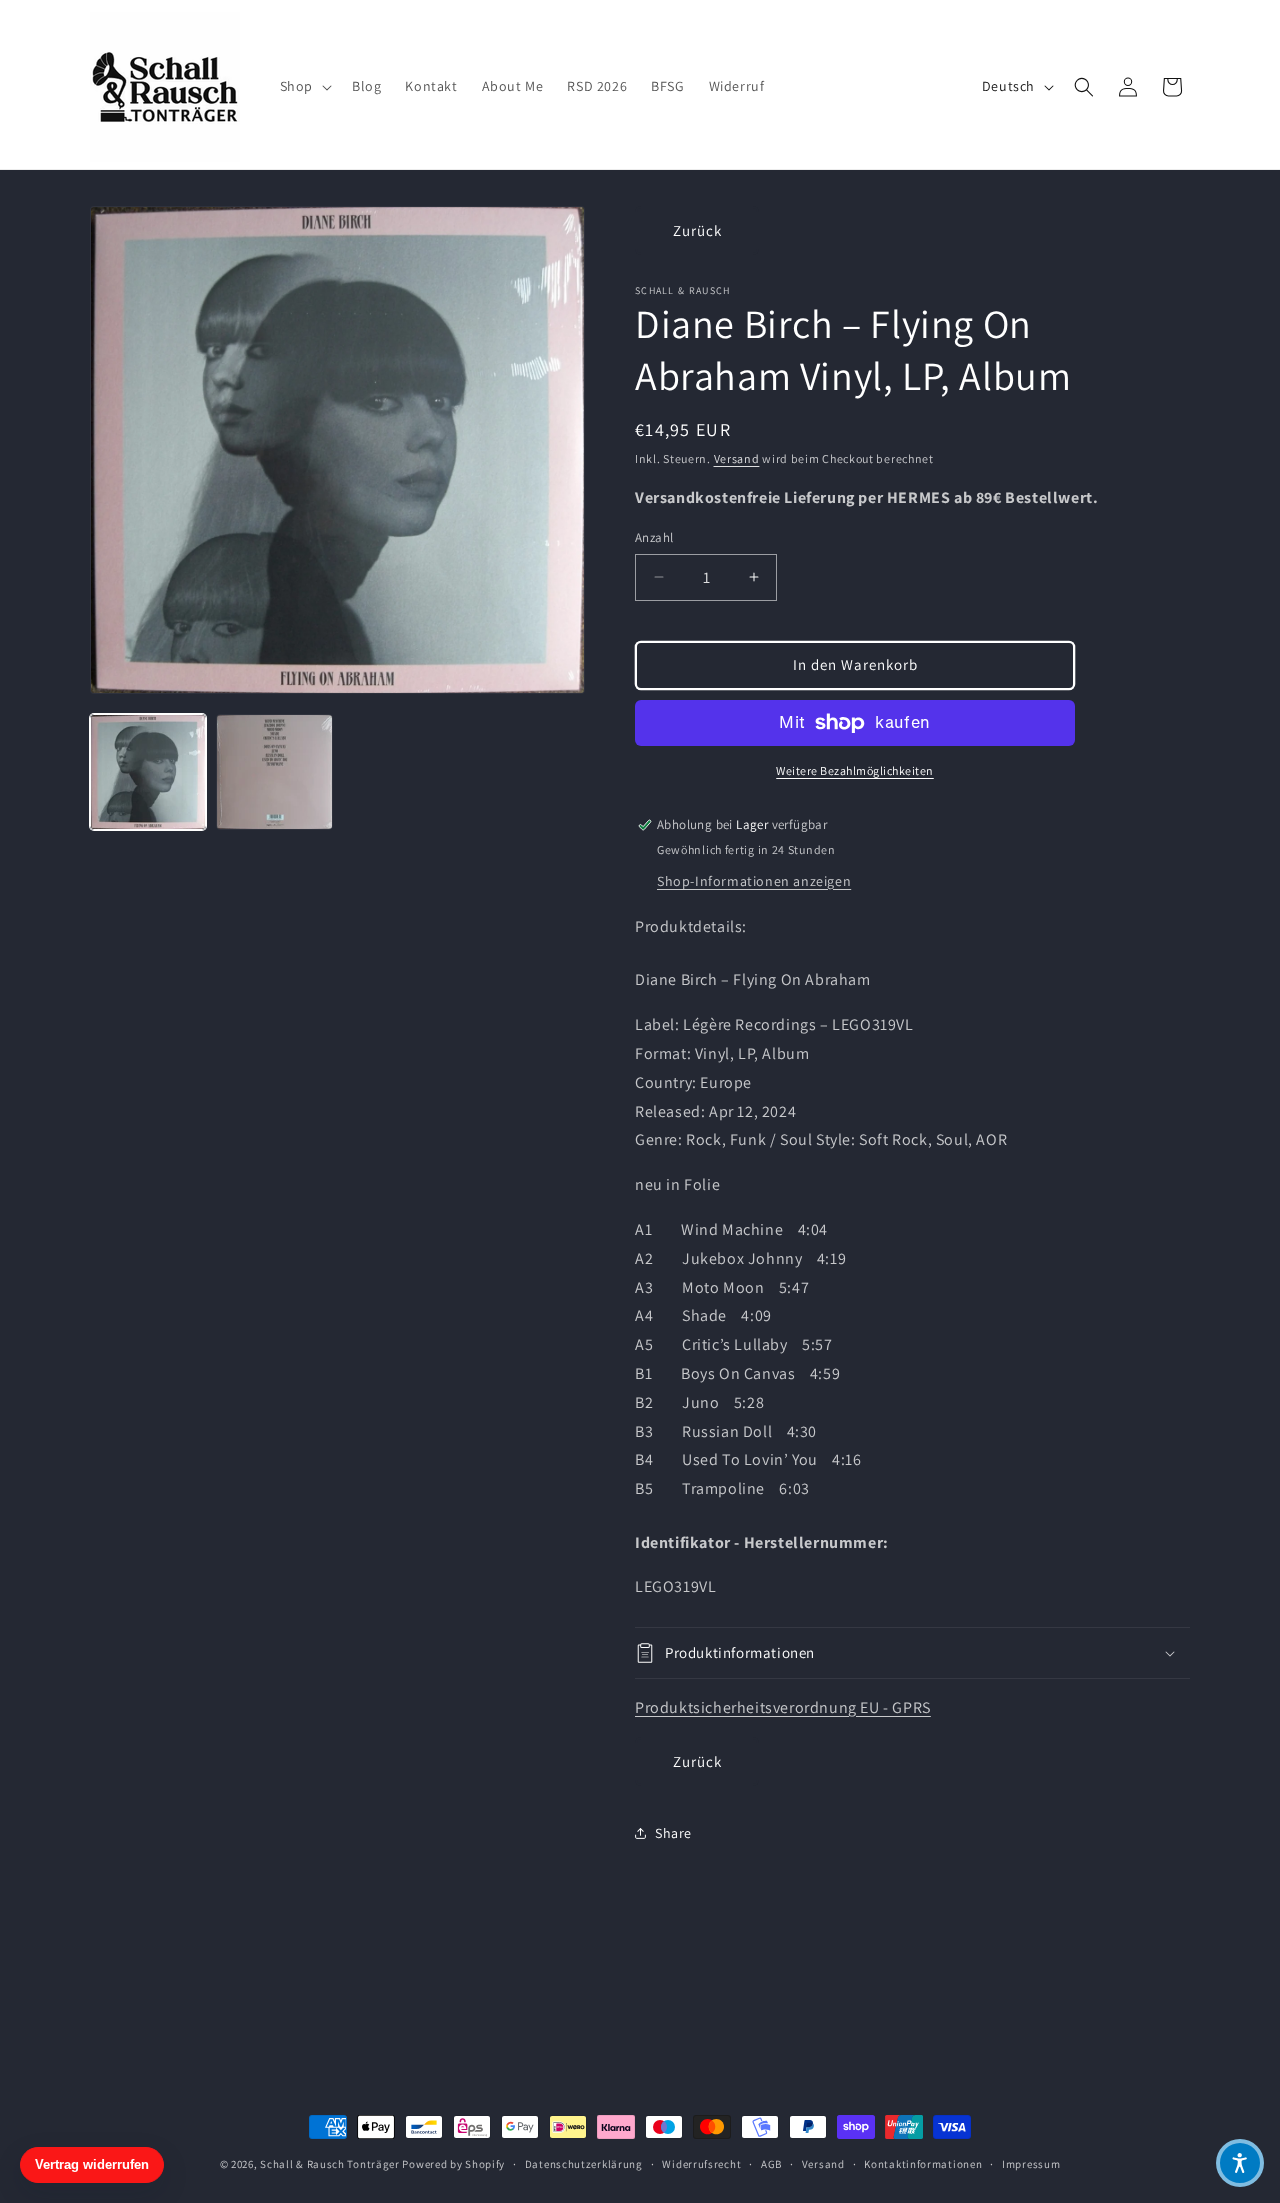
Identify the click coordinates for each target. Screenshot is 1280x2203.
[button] (304, 86)
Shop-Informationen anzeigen (754, 881)
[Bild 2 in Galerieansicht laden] (274, 772)
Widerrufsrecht (701, 2164)
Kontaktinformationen (923, 2164)
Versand (737, 458)
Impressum (1031, 2164)
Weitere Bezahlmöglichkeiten (855, 770)
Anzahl (654, 537)
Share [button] (673, 1833)
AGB (771, 2164)
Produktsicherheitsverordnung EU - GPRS (783, 1707)
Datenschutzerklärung (584, 2164)
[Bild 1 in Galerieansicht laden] (148, 772)
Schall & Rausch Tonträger (330, 2164)
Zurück (697, 230)
